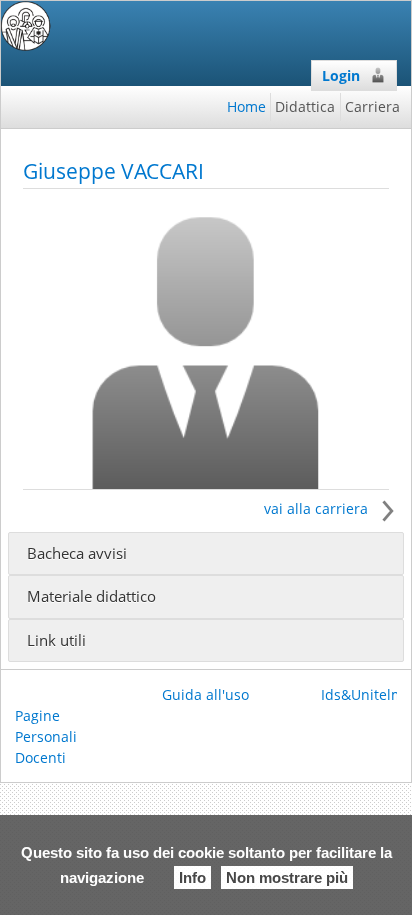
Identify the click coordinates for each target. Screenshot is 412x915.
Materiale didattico (91, 596)
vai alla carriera (318, 508)
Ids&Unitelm (362, 694)
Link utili (56, 640)
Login (341, 75)
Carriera (372, 106)
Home (246, 106)
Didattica (305, 106)
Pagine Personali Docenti (46, 736)
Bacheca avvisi (77, 553)
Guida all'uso (205, 694)
